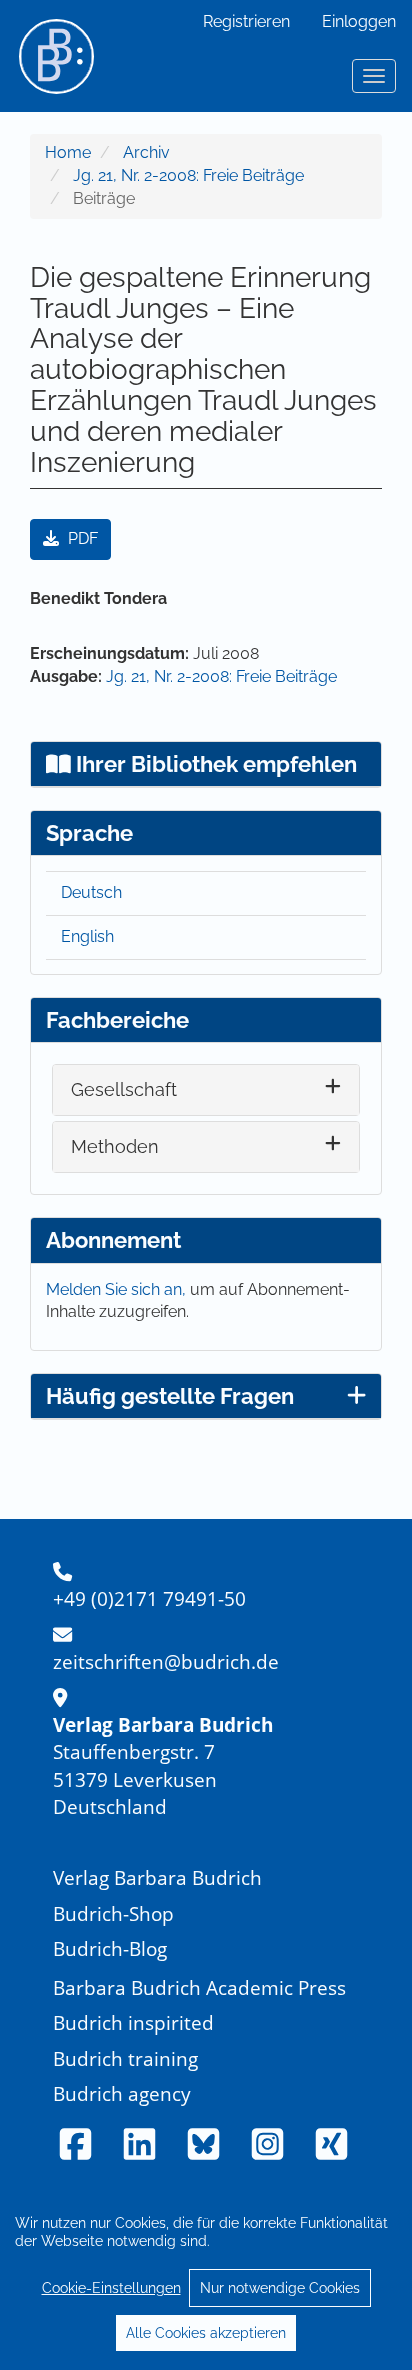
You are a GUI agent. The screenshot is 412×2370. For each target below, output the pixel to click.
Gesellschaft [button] (124, 1089)
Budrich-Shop (113, 1913)
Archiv (146, 152)
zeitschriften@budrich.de (166, 1661)
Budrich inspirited (133, 2022)
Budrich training (125, 2058)
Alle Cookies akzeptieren (206, 2333)
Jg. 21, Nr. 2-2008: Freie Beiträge (188, 175)
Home (68, 152)
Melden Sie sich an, (118, 1289)
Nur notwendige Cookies (280, 2288)
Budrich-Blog (110, 1948)
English (87, 936)
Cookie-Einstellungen (111, 2288)
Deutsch (91, 892)
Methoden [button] (115, 1146)
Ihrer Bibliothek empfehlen (214, 764)
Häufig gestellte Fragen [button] (170, 1396)
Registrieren (246, 21)
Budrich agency (122, 2093)
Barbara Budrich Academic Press (199, 1987)
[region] (206, 2277)
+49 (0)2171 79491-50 (149, 1598)
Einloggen (359, 21)
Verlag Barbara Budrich (157, 1877)
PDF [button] (81, 538)
